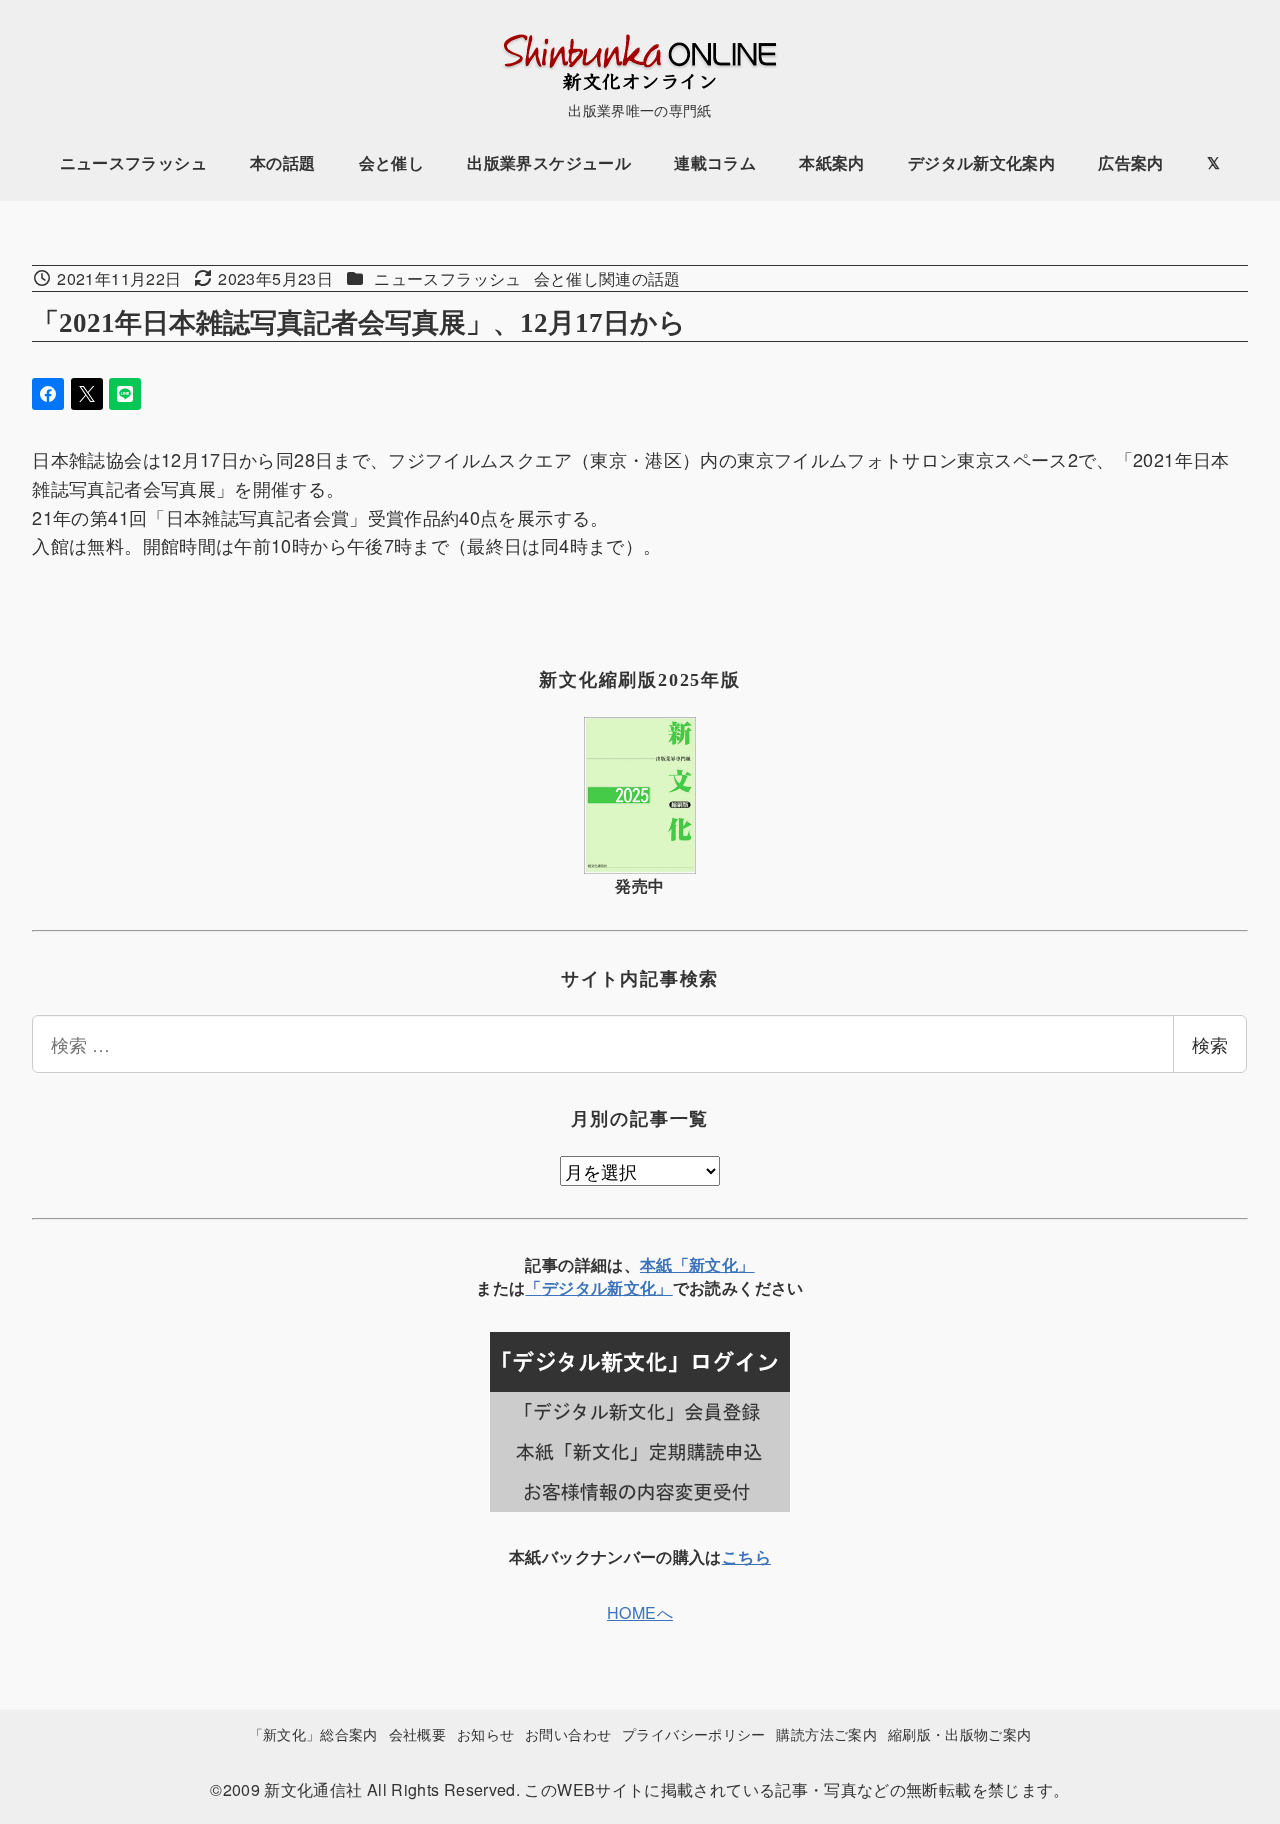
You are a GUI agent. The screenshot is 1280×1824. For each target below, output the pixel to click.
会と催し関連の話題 (607, 278)
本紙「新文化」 (697, 1264)
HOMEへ (640, 1612)
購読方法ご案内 (826, 1733)
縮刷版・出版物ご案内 (960, 1733)
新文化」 (639, 1287)
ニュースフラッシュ (447, 278)
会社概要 (417, 1733)
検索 (1210, 1044)
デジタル (574, 1287)
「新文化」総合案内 (313, 1733)
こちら (746, 1556)
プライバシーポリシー (694, 1733)
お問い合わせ (568, 1733)
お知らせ (485, 1733)
